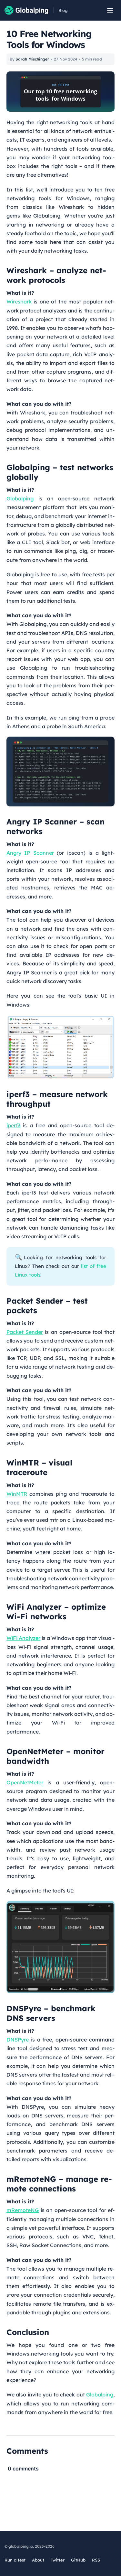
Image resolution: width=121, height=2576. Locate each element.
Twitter (58, 2560)
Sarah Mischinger (32, 59)
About (38, 2560)
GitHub (78, 2560)
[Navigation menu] (110, 10)
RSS (96, 2560)
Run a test (15, 2560)
